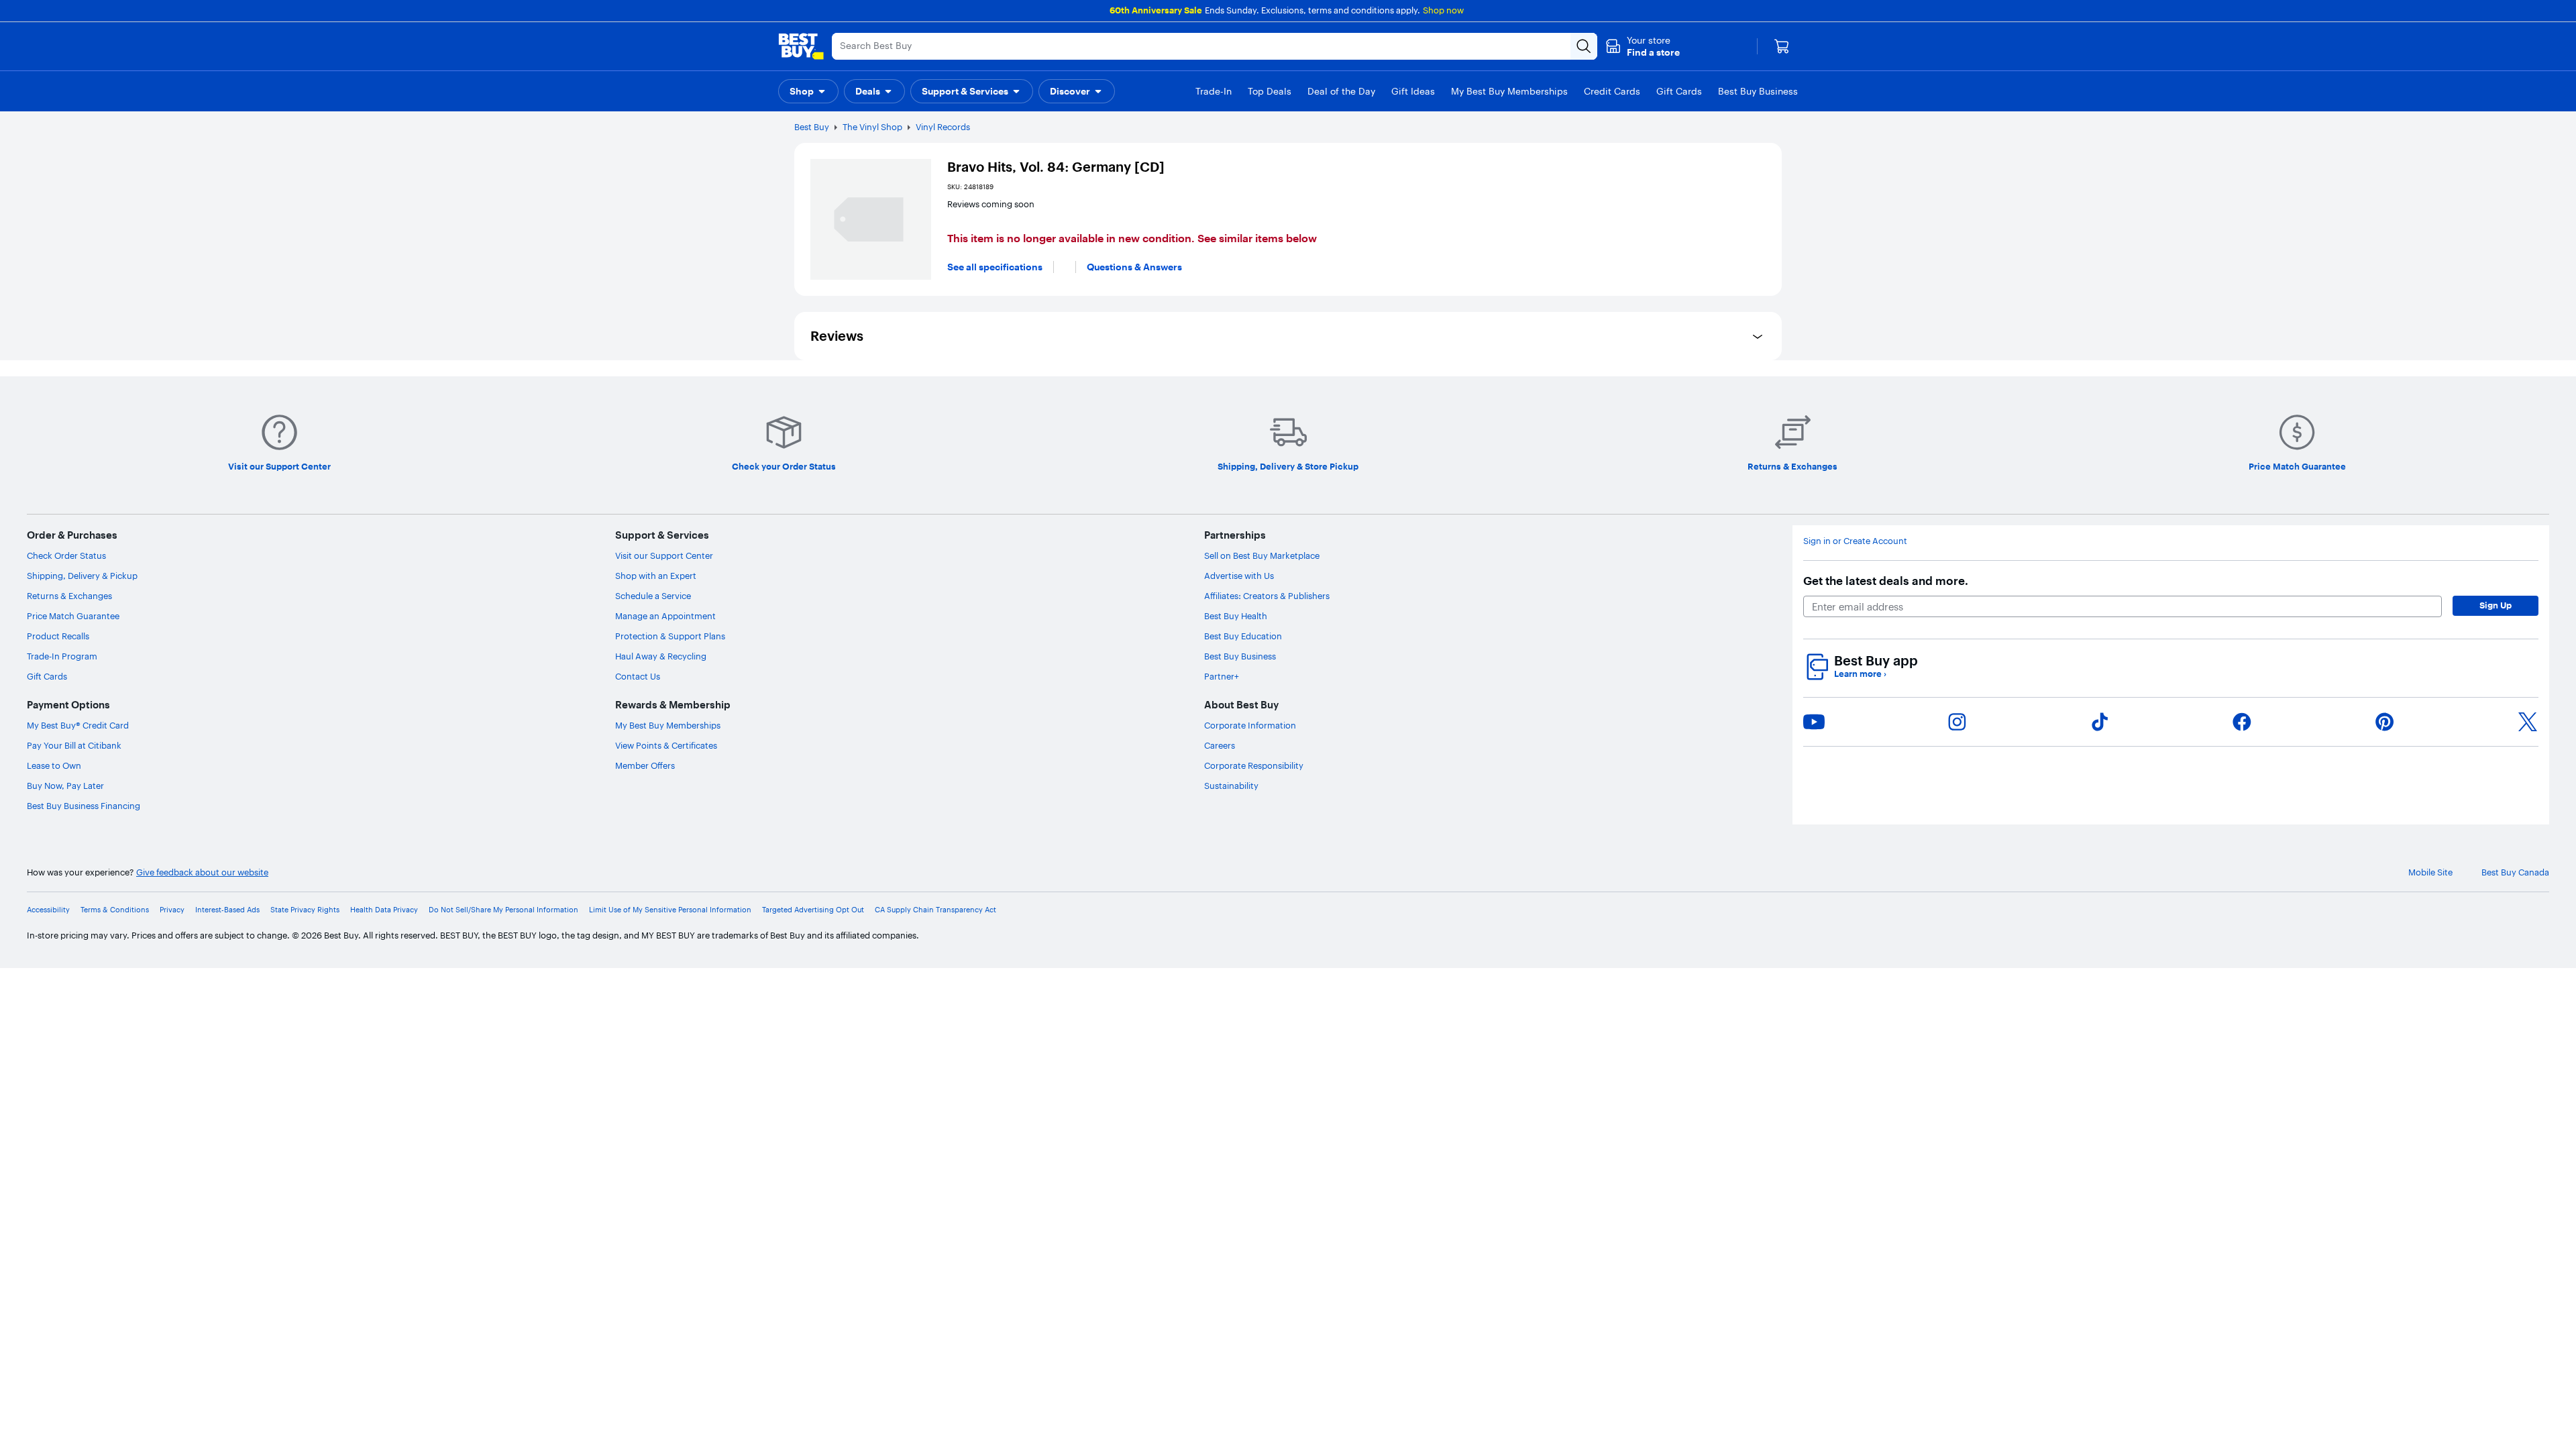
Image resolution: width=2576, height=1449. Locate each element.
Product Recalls (58, 636)
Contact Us (638, 676)
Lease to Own (54, 765)
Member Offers (645, 765)
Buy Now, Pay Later (65, 786)
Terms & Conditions (115, 910)
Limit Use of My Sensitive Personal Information (670, 910)
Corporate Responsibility (1254, 765)
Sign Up (2495, 605)
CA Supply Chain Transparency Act (935, 910)
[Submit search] (1584, 46)
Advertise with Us (1239, 576)
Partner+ (1222, 676)
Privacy (172, 910)
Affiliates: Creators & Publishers (1267, 596)
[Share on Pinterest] (2385, 722)
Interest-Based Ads (227, 910)
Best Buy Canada (2515, 872)
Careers (1220, 745)
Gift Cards (47, 676)
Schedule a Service (653, 596)
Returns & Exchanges (69, 596)
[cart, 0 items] (1782, 46)
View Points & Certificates (666, 745)
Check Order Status (66, 555)
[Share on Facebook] (2242, 722)
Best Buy (812, 127)
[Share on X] (2528, 722)
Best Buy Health (1236, 616)
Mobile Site (2430, 872)
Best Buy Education (1243, 636)
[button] (1643, 46)
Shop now (1443, 10)
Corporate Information (1250, 725)
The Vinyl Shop (872, 127)
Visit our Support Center (664, 555)
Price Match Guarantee (73, 616)
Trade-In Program (62, 656)
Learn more (1860, 674)
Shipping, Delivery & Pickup (82, 576)
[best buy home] (801, 46)
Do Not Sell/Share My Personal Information (503, 910)
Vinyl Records (943, 127)
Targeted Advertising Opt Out (813, 910)
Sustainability (1231, 786)
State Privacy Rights (305, 910)
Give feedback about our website (202, 872)
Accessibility (48, 910)
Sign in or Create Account (1855, 541)
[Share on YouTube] (1814, 722)
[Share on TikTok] (2100, 722)
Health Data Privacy (384, 910)
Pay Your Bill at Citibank (74, 745)
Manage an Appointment (665, 616)
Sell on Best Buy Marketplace (1262, 555)
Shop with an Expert (656, 576)
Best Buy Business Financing (84, 806)
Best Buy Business (1240, 656)
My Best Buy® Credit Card (78, 725)
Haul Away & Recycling (661, 656)
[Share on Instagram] (1957, 722)
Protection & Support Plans (670, 636)
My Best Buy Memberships (668, 725)
